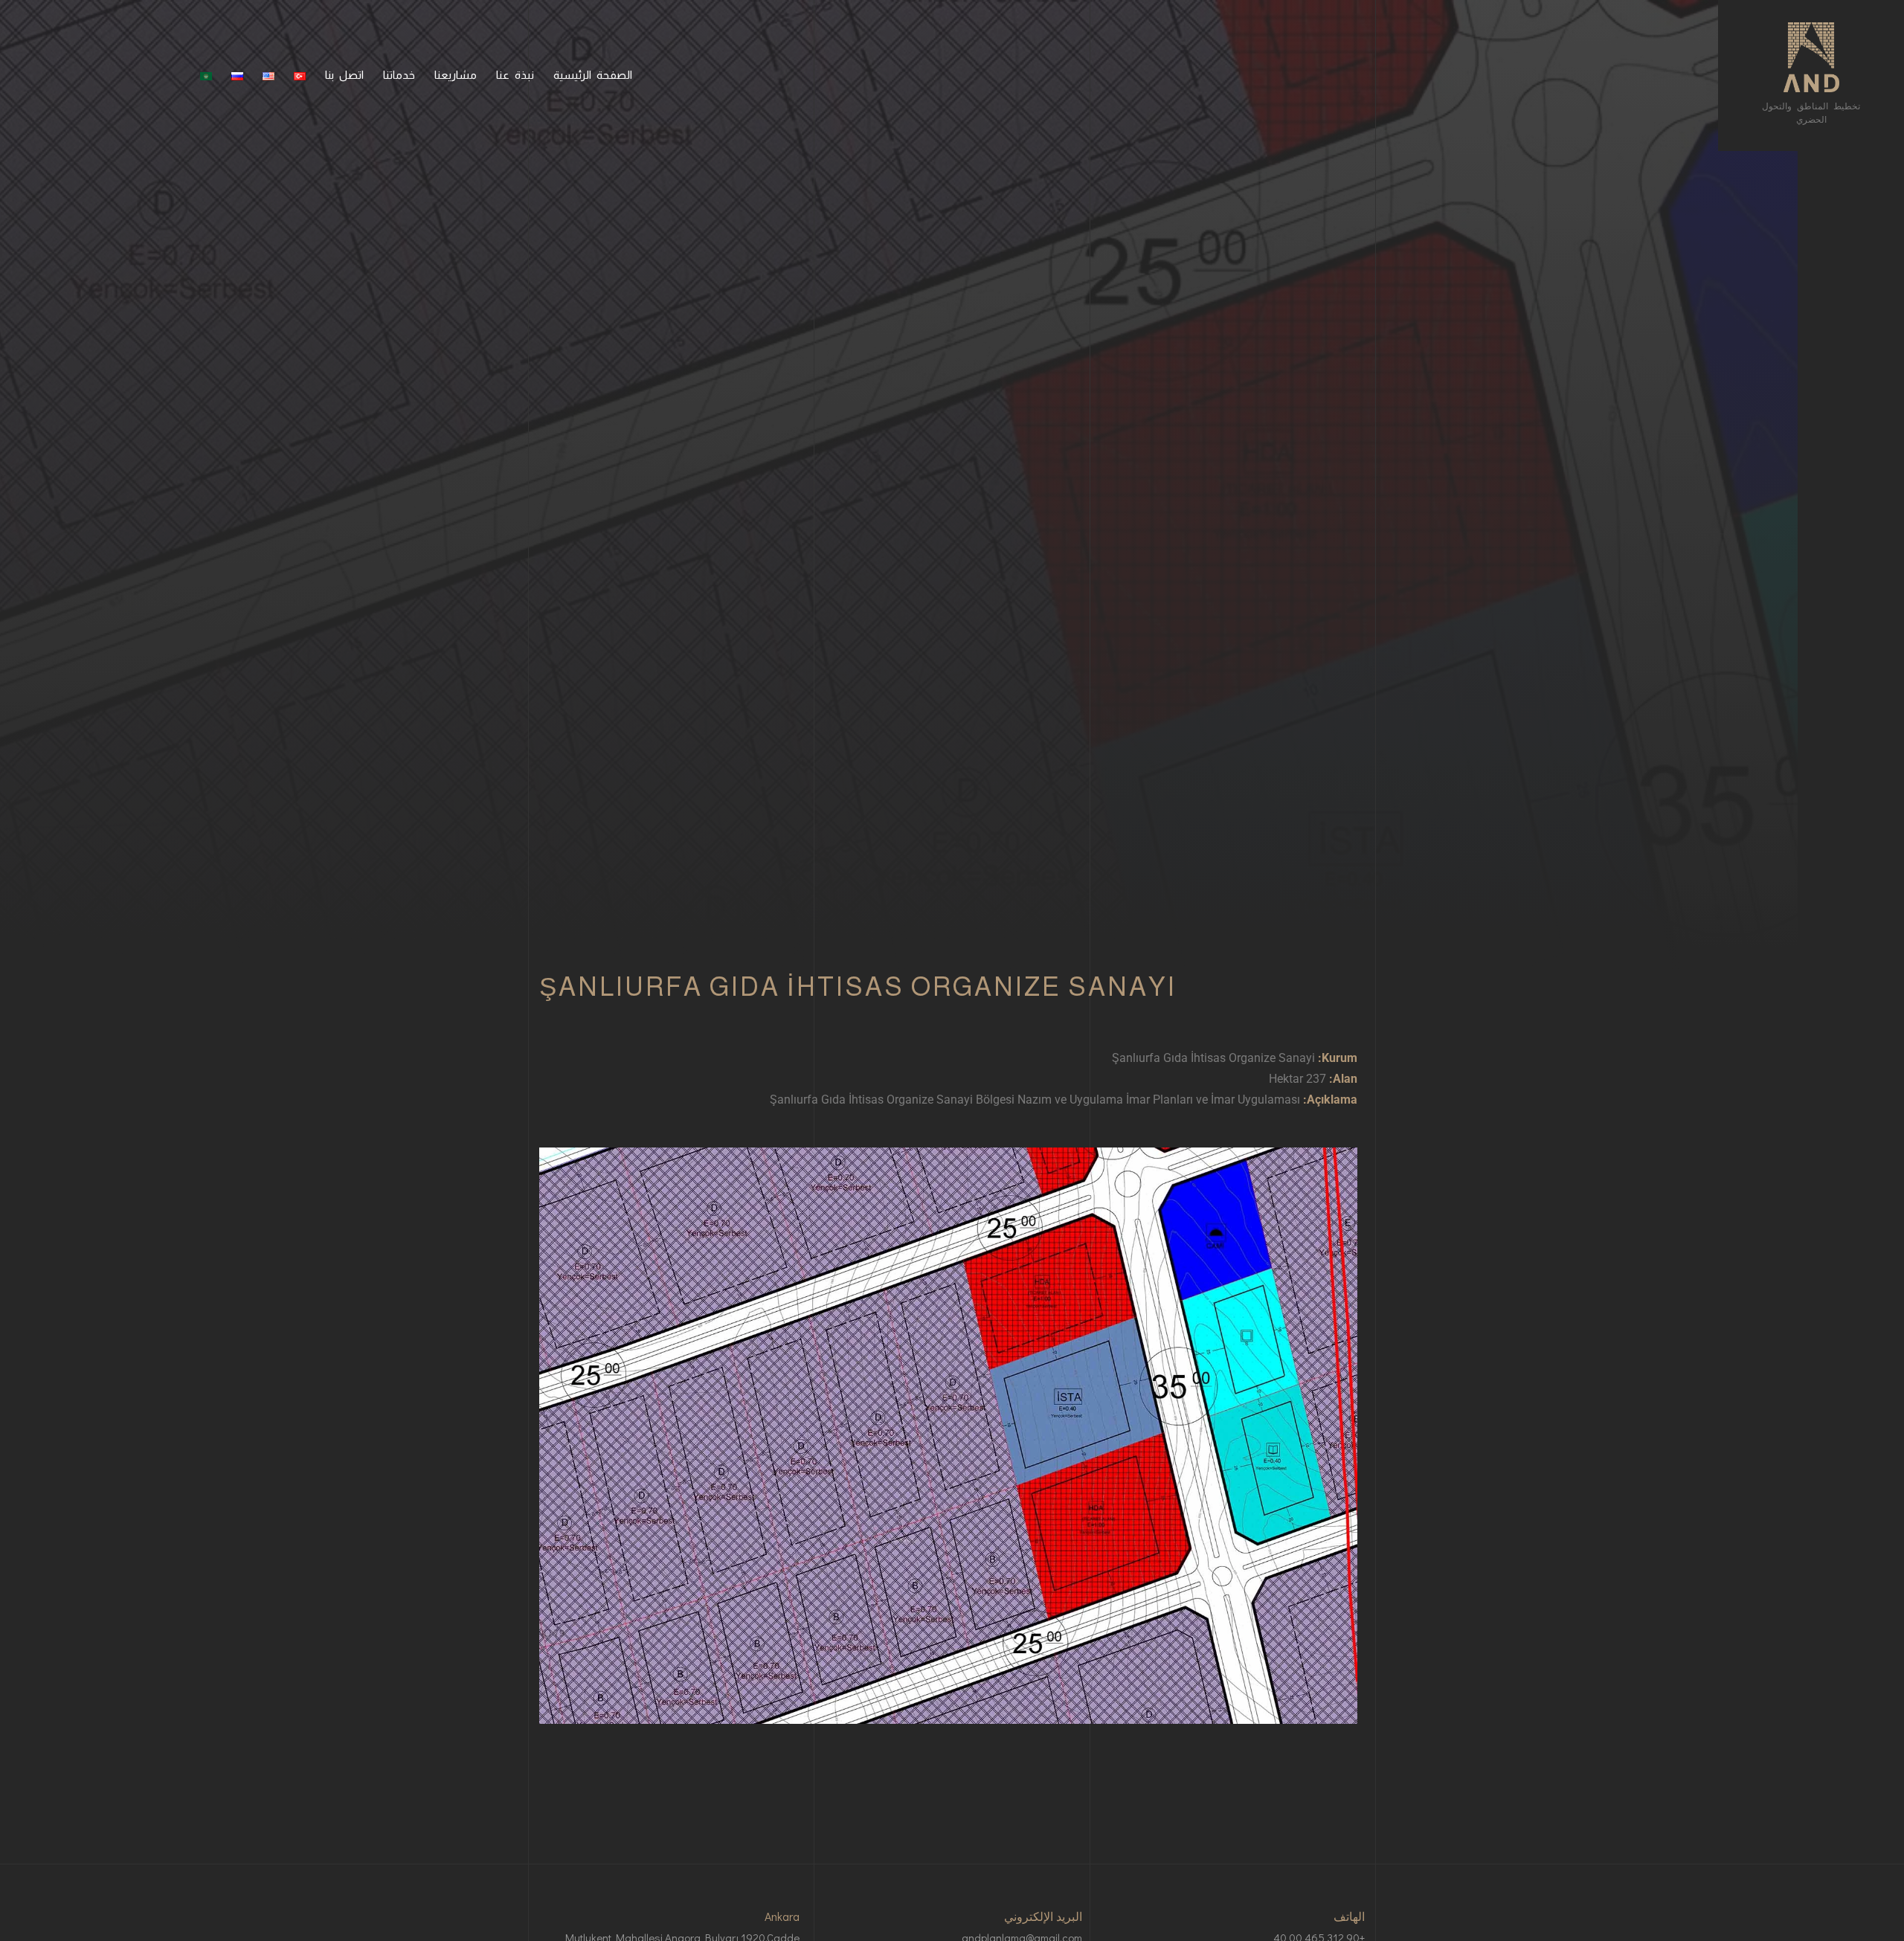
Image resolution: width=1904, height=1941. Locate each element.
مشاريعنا (456, 75)
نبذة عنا (515, 75)
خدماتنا (399, 75)
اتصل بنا (344, 75)
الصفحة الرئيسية (593, 75)
